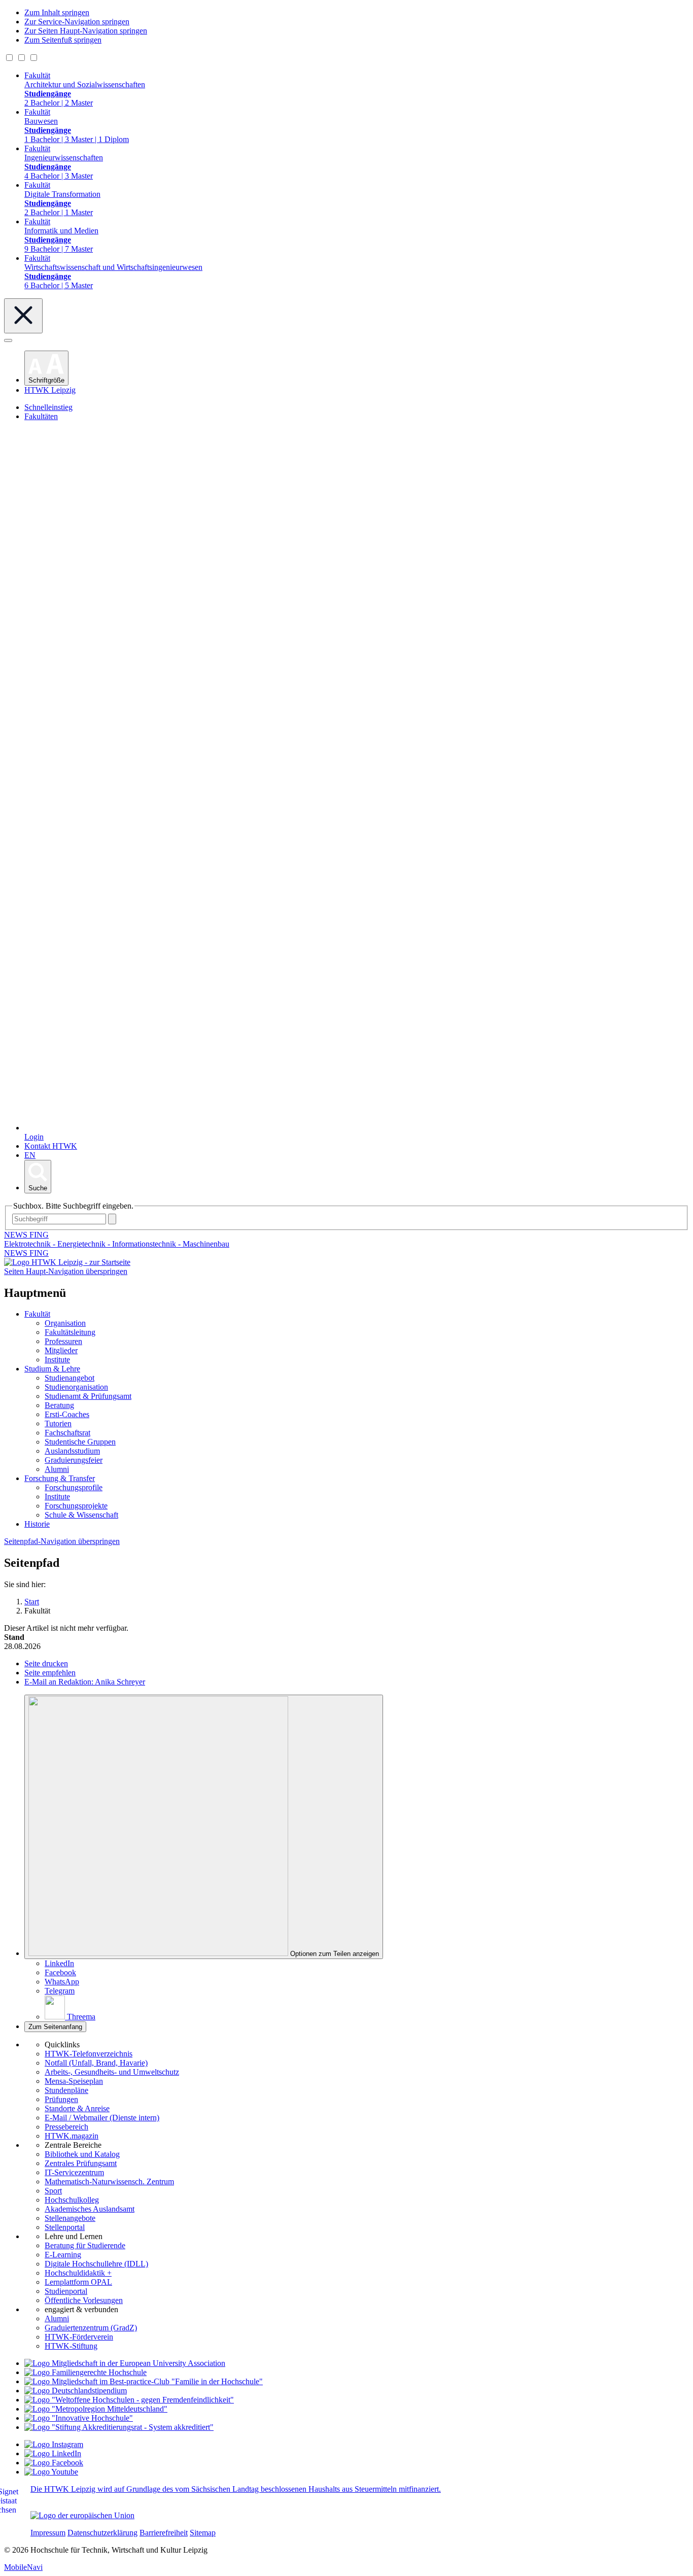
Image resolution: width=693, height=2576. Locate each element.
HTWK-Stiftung (71, 2346)
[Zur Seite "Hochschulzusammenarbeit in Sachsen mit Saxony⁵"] (79, 2418)
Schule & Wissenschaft (81, 1515)
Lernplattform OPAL (78, 2282)
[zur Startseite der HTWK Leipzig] (67, 1262)
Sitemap (203, 2533)
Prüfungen (61, 2099)
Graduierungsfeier (74, 1460)
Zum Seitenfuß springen (63, 40)
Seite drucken (46, 1663)
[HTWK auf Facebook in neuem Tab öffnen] (54, 2463)
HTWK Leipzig (50, 390)
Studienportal (66, 2291)
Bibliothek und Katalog (82, 2154)
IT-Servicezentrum (74, 2172)
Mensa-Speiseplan (74, 2081)
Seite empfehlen (50, 1673)
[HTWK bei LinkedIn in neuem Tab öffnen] (53, 2453)
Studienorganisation (76, 1387)
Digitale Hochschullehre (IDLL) (96, 2264)
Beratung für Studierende (85, 2245)
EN (30, 1155)
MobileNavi (23, 2567)
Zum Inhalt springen (57, 12)
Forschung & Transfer (60, 1478)
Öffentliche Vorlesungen (84, 2300)
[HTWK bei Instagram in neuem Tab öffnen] (54, 2444)
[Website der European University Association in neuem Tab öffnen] (125, 2363)
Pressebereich (66, 2127)
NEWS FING (26, 1253)
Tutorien (58, 1423)
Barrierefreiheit (164, 2533)
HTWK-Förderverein (79, 2337)
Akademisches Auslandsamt (90, 2209)
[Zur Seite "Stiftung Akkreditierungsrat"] (119, 2427)
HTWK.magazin (72, 2136)
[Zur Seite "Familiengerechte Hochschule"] (85, 2372)
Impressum (48, 2533)
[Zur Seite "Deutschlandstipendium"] (76, 2391)
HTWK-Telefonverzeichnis (89, 2054)
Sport (53, 2191)
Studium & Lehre (52, 1369)
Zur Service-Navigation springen (77, 22)
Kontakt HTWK (51, 1146)
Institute (57, 1360)
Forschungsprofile (74, 1487)
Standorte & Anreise (77, 2108)
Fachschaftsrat (67, 1433)
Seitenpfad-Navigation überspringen (62, 1541)
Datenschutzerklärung (102, 2533)
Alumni (57, 1469)
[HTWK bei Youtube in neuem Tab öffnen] (51, 2472)
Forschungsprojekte (76, 1506)
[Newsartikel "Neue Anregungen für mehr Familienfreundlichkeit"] (144, 2381)
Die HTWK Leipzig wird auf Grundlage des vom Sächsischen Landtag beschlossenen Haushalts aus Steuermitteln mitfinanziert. (236, 2489)
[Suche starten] (112, 1219)
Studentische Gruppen (80, 1442)
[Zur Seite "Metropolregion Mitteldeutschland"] (96, 2409)
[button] (46, 368)
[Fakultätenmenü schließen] (23, 316)
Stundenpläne (66, 2090)
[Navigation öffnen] (8, 340)
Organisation (65, 1323)
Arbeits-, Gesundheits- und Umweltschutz (112, 2072)
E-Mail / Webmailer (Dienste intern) (102, 2118)
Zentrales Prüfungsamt (81, 2163)
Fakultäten (41, 416)
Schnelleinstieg (48, 407)
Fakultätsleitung (70, 1332)
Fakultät (37, 1314)
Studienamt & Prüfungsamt (88, 1396)
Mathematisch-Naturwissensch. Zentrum (109, 2182)
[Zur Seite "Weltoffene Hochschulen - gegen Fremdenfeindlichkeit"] (129, 2400)
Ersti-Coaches (67, 1414)
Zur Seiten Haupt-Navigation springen (86, 31)
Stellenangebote (70, 2218)
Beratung (59, 1405)
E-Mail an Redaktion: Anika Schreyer (85, 1682)
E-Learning (63, 2255)
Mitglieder (61, 1350)
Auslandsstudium (72, 1451)
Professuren (63, 1341)
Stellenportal (65, 2227)
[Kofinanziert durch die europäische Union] (82, 2515)
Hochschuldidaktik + (78, 2273)
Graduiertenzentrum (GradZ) (91, 2328)
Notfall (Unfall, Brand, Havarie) (96, 2063)
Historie (37, 1524)
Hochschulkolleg (72, 2200)
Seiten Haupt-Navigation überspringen (66, 1271)
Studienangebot (70, 1378)
